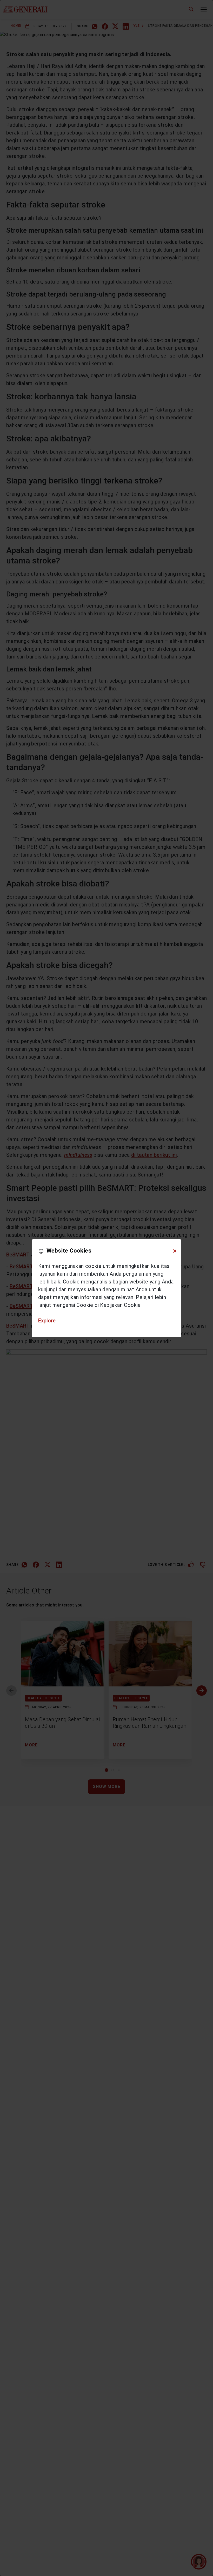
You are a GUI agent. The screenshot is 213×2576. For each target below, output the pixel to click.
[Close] (175, 1251)
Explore (47, 1321)
